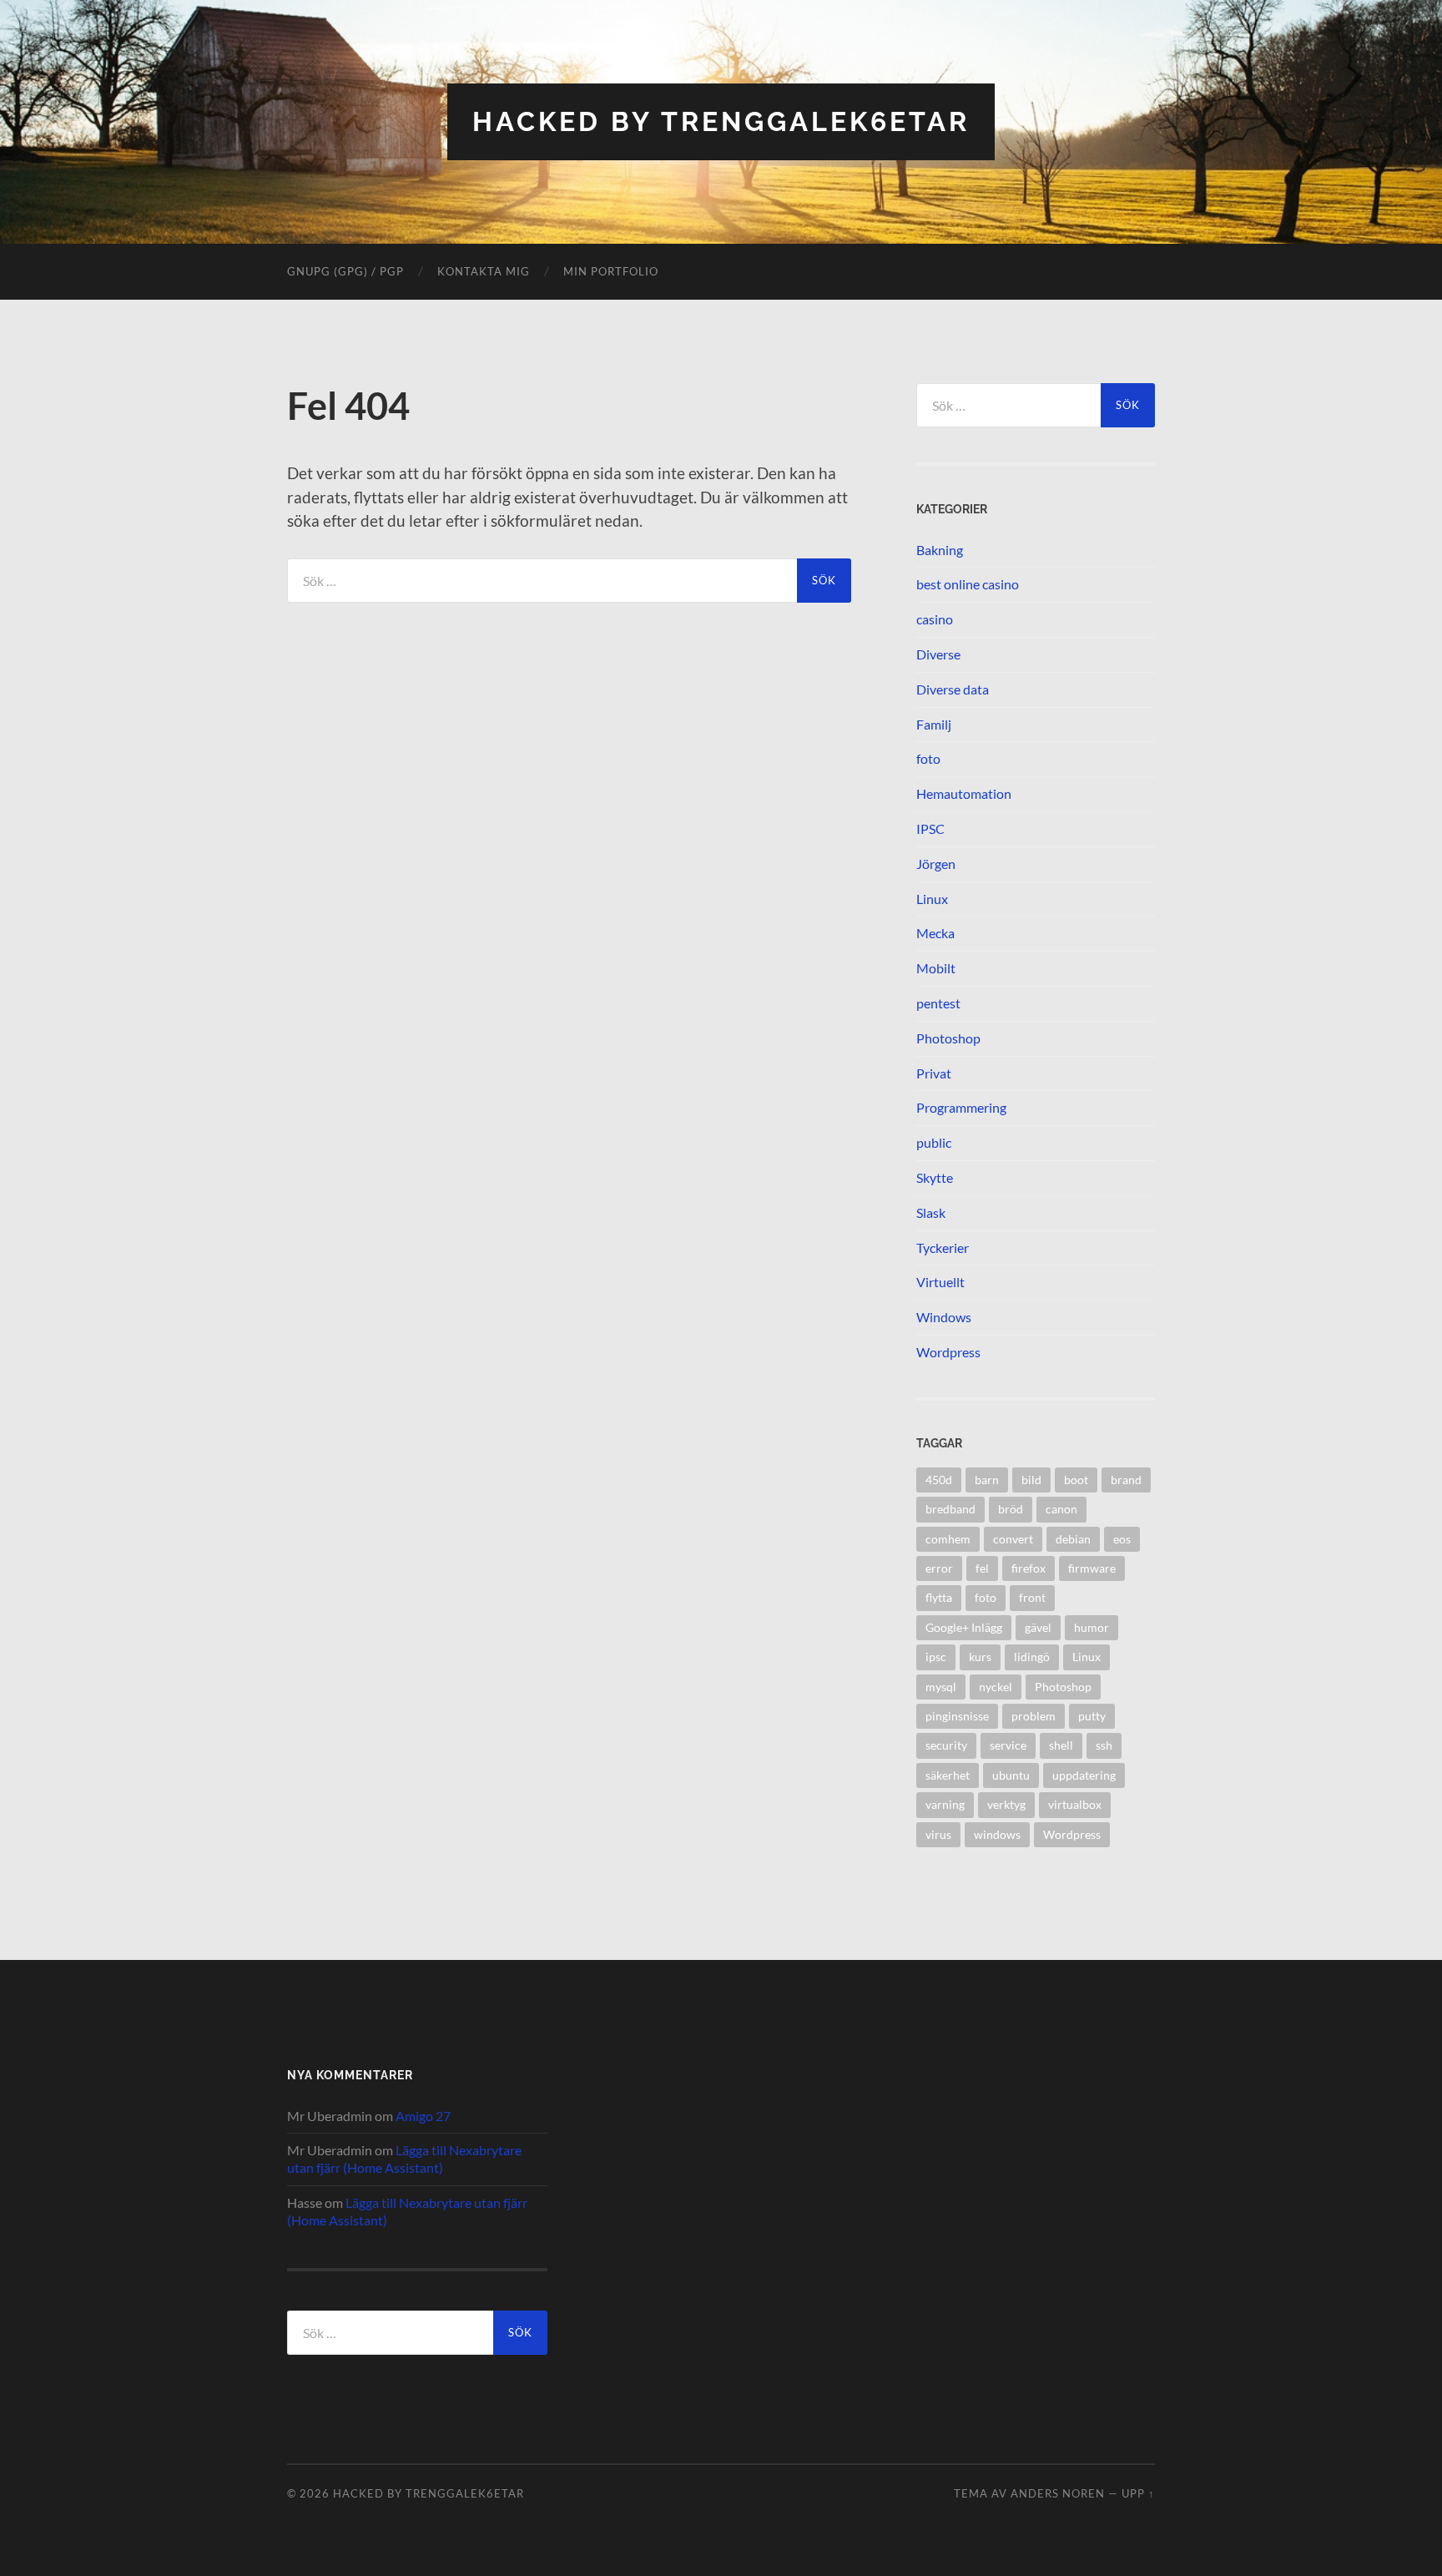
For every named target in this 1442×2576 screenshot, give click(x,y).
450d (939, 1480)
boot (1076, 1480)
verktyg (1006, 1804)
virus (938, 1834)
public (934, 1142)
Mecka (935, 933)
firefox (1029, 1568)
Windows (944, 1317)
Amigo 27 (423, 2116)
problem (1034, 1716)
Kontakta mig (484, 271)
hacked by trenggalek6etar (721, 121)
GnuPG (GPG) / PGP (345, 271)
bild (1031, 1480)
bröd (1011, 1509)
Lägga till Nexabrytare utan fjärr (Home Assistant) (404, 2159)
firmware (1092, 1568)
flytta (939, 1597)
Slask (931, 1212)
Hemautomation (964, 793)
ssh (1104, 1745)
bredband (950, 1509)
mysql (941, 1687)
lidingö (1032, 1657)
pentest (938, 1003)
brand (1126, 1480)
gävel (1038, 1627)
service (1008, 1745)
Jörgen (936, 864)
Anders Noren (1058, 2493)
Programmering (961, 1107)
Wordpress (948, 1352)
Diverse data (953, 689)
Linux (932, 899)
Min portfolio (611, 271)
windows (997, 1834)
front (1032, 1597)
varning (945, 1804)
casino (935, 619)
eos (1122, 1539)
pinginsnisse (957, 1716)
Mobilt (936, 968)
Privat (934, 1073)
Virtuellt (940, 1282)
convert (1013, 1539)
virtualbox (1075, 1804)
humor (1092, 1627)
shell (1061, 1745)
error (939, 1568)
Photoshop (948, 1038)
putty (1092, 1716)
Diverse (938, 654)
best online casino (968, 584)
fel (982, 1568)
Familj (934, 724)
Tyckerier (943, 1248)
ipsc (936, 1657)
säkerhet (948, 1775)
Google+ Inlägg (964, 1627)
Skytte (935, 1177)
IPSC (930, 828)
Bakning (940, 550)
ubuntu (1011, 1775)
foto (928, 758)
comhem (948, 1539)
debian (1073, 1539)
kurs (980, 1657)
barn (987, 1480)
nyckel (996, 1687)
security (946, 1745)
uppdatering (1084, 1775)
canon (1061, 1509)
